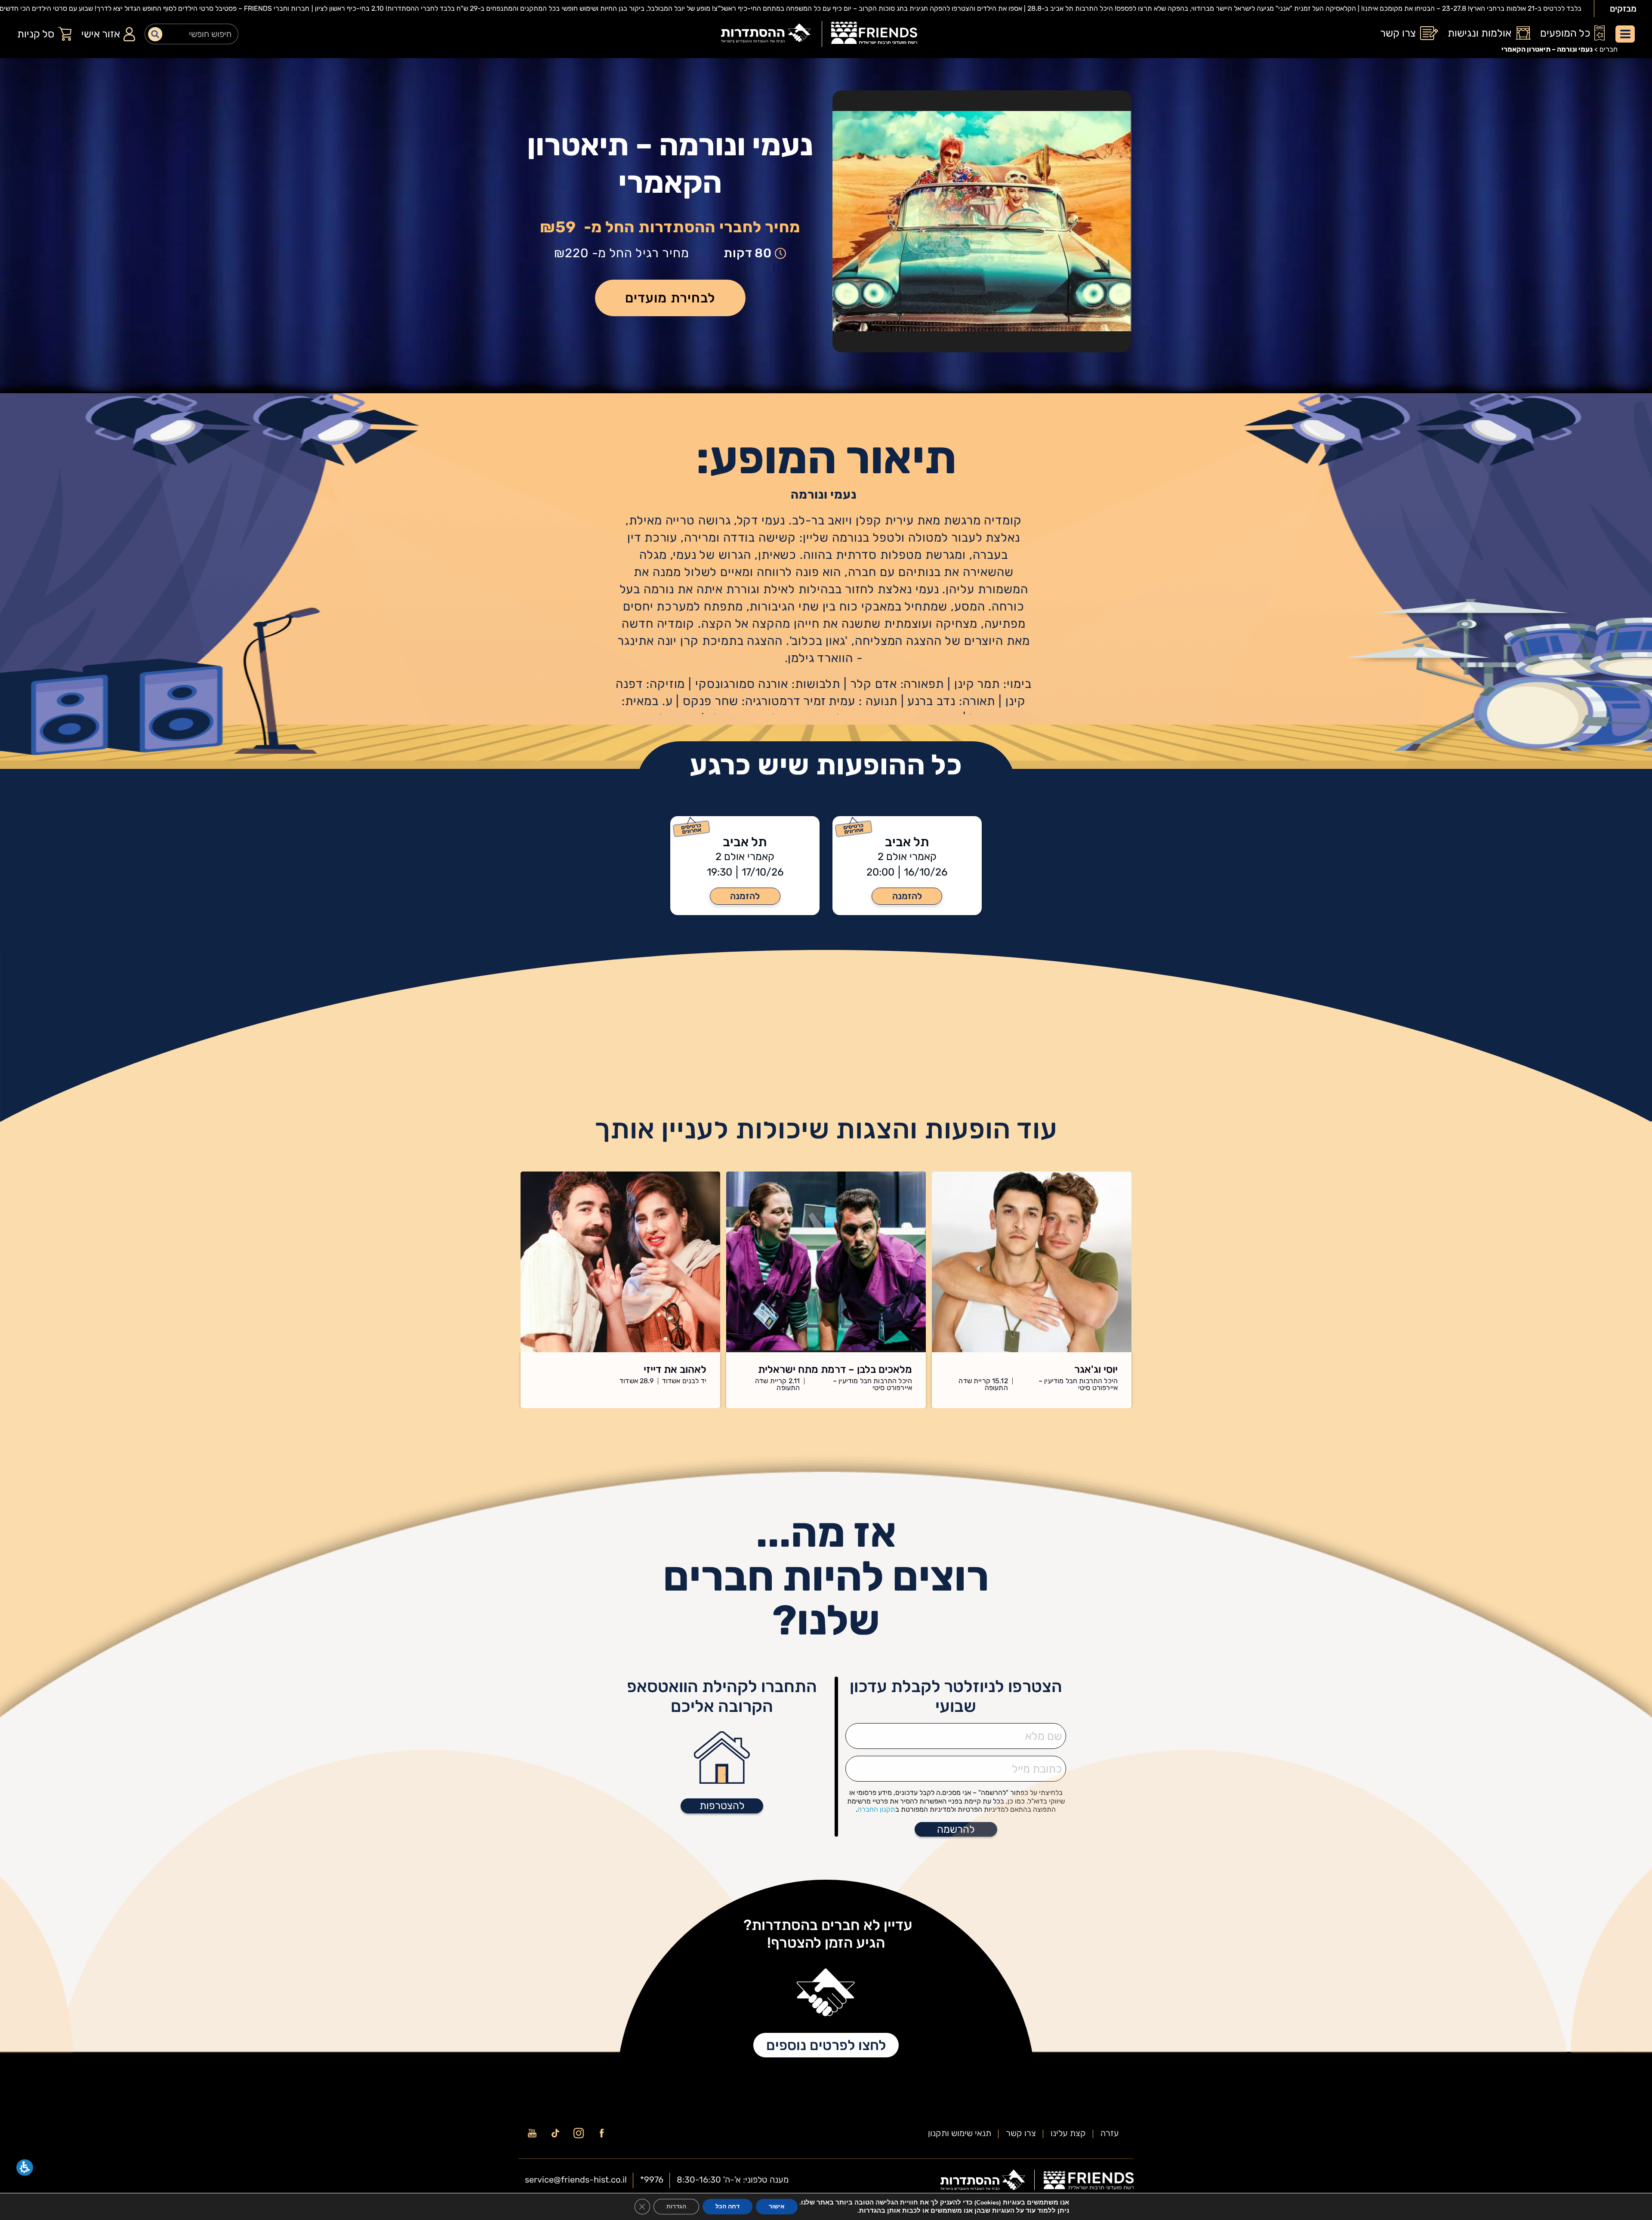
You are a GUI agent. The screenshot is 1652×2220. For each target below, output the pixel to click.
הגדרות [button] (676, 2206)
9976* (652, 2180)
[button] (670, 298)
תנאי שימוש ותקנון (960, 2133)
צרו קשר (1021, 2133)
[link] (874, 34)
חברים (1609, 49)
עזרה (1110, 2133)
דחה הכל (727, 2206)
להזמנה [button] (907, 896)
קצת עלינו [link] (1068, 2133)
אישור (777, 2206)
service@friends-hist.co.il (576, 2180)
